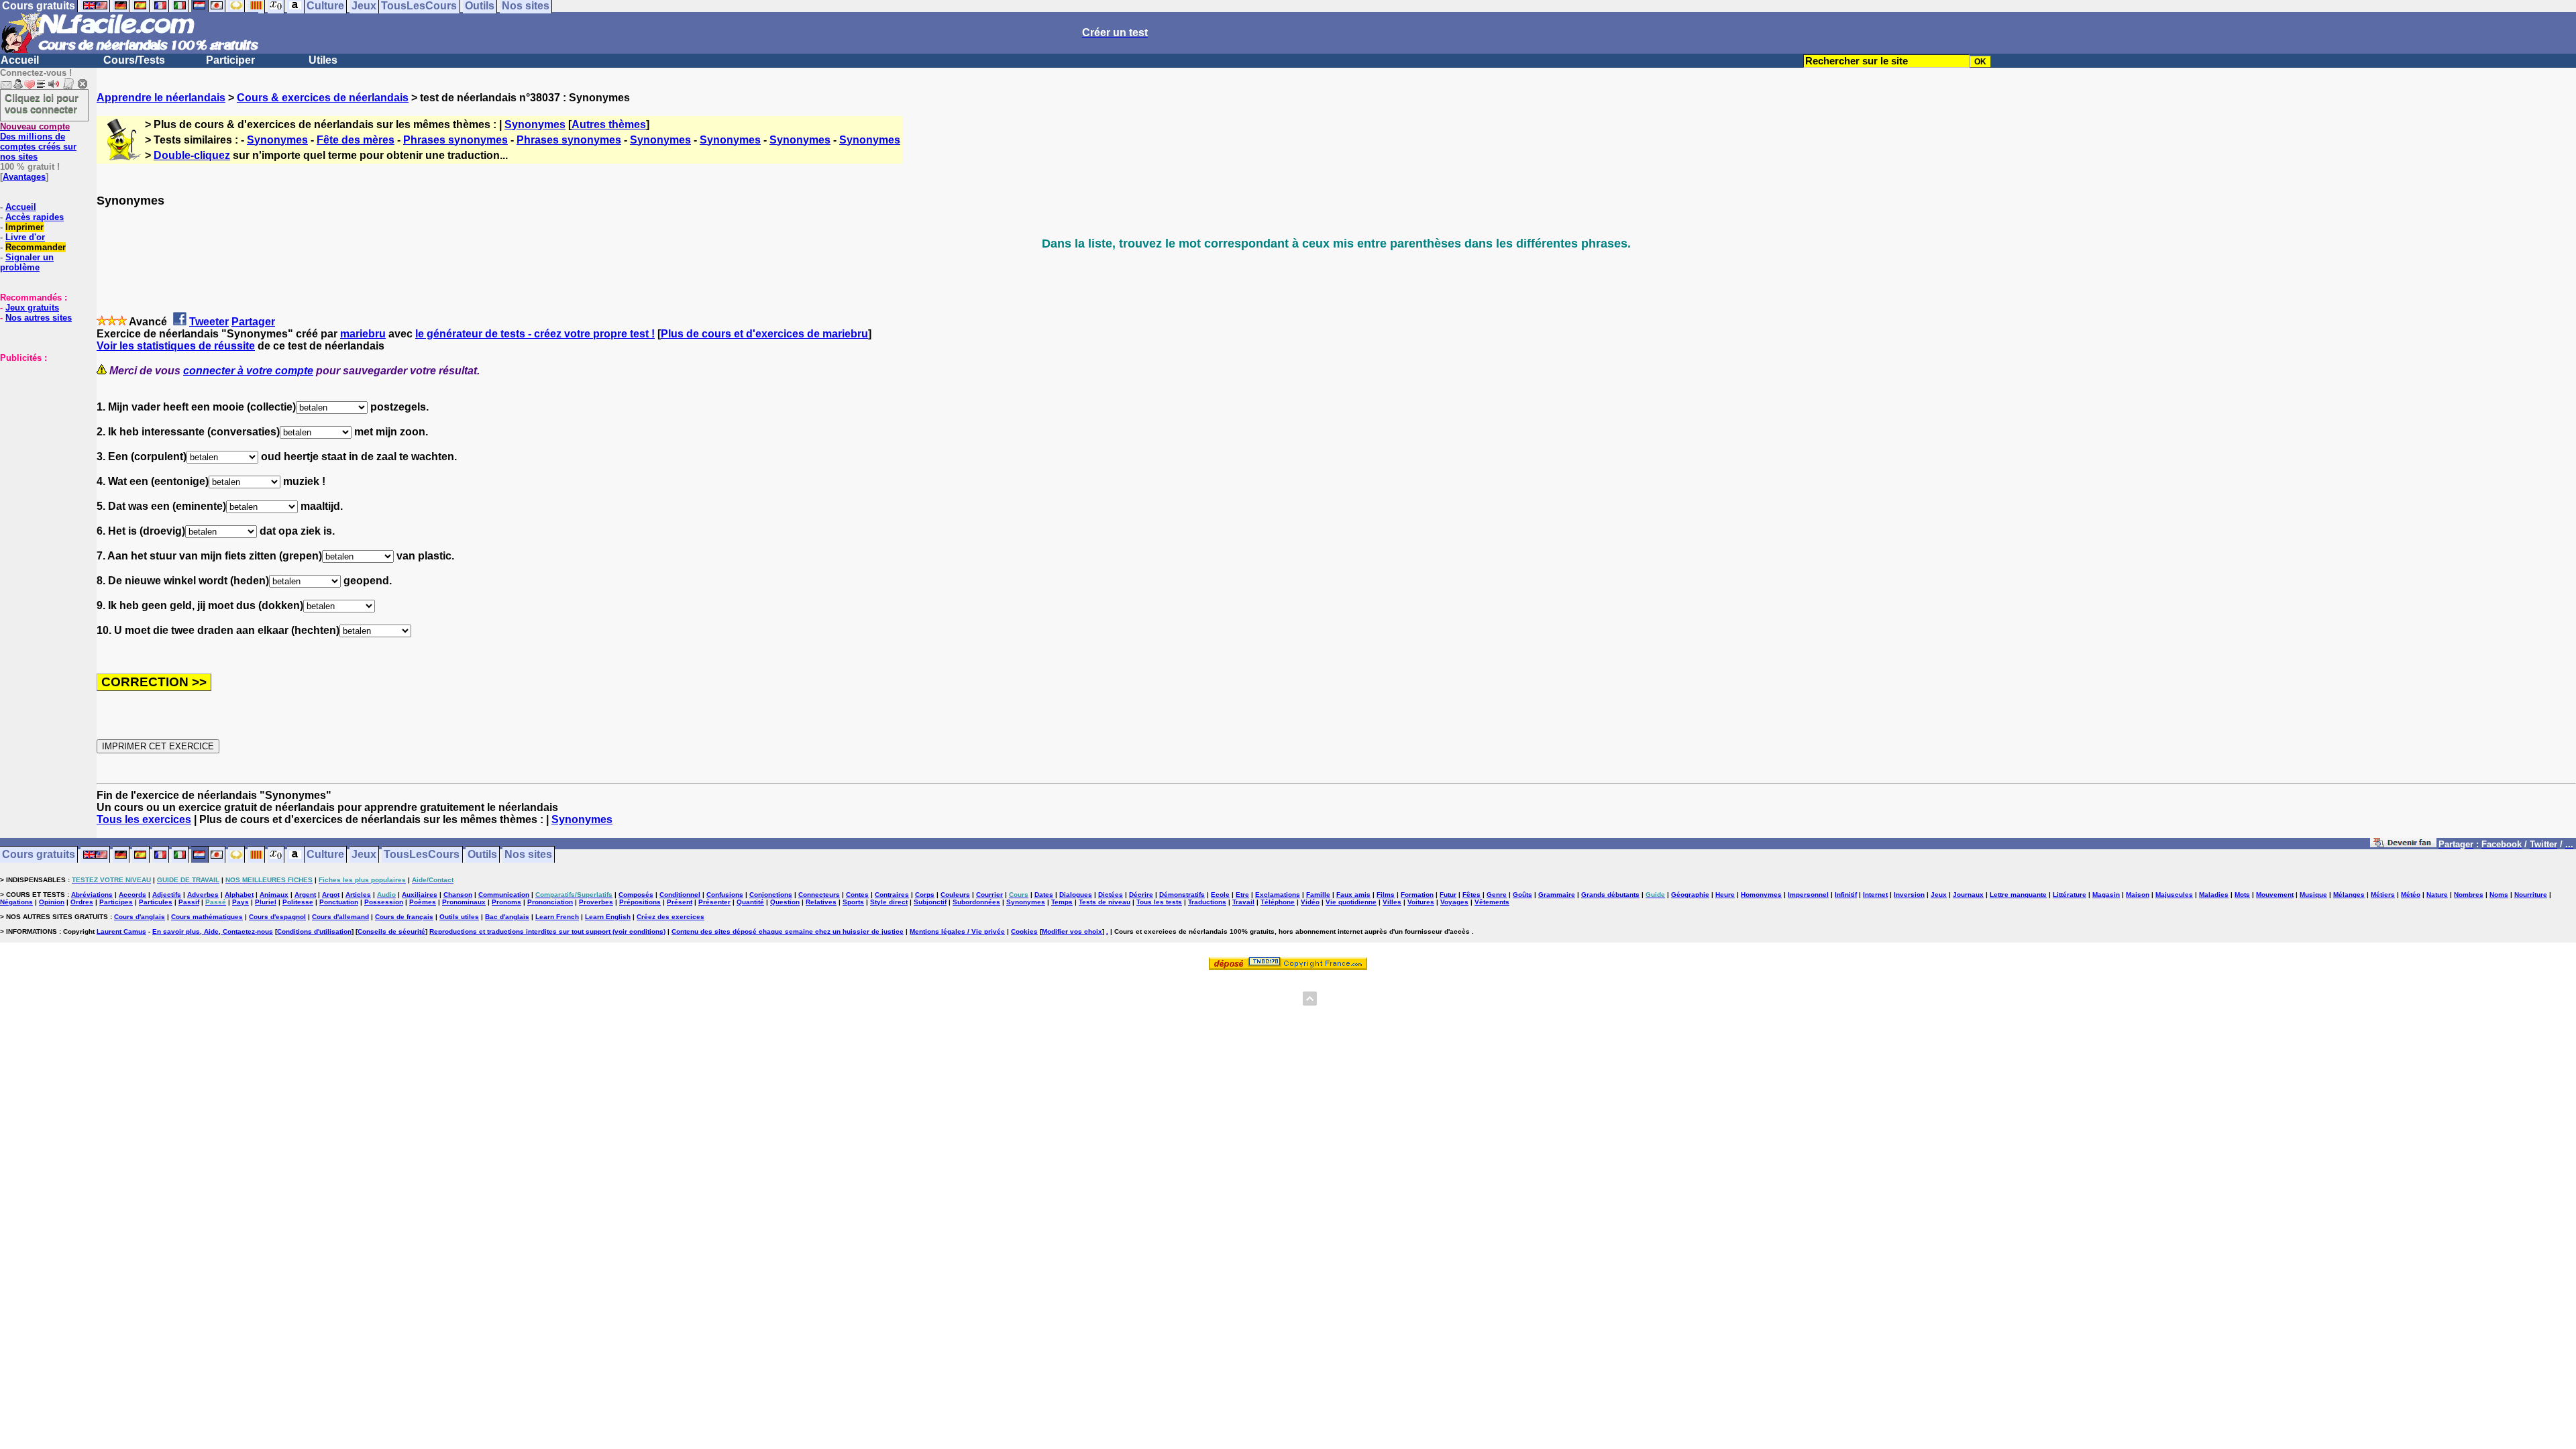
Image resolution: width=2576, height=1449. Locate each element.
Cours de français (404, 917)
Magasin (2106, 895)
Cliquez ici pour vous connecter (42, 103)
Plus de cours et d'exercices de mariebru (764, 334)
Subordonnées (976, 902)
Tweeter (209, 322)
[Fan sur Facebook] (2403, 845)
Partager (253, 322)
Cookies (1024, 931)
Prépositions (640, 902)
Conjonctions (771, 895)
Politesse (298, 902)
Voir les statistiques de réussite (176, 346)
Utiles (323, 60)
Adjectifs (167, 895)
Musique (2313, 895)
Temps (1062, 902)
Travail (1243, 902)
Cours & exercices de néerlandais (323, 98)
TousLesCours (422, 855)
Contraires (892, 895)
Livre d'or (25, 237)
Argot (331, 895)
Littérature (2070, 895)
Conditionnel (680, 895)
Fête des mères (356, 140)
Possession (384, 902)
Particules (156, 902)
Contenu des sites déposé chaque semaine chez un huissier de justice (788, 931)
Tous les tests (1159, 902)
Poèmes (423, 902)
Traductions (1207, 902)
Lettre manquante (2018, 895)
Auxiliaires (420, 895)
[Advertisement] (40, 430)
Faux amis (1353, 895)
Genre (1497, 895)
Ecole (1220, 895)
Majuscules (2174, 895)
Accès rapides (35, 217)
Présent (680, 902)
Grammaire (1557, 895)
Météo (2411, 895)
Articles (358, 895)
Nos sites (528, 855)
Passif (189, 902)
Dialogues (1076, 895)
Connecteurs (819, 895)
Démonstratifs (1182, 895)
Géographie (1690, 895)
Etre (1242, 895)
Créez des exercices (670, 917)
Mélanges (2349, 895)
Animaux (274, 895)
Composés (636, 895)
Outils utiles (459, 917)
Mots (2242, 895)
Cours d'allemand (340, 917)
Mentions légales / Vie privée (957, 931)
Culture (325, 855)
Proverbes (596, 902)
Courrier (989, 895)
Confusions (725, 895)
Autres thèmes (609, 124)
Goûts (1522, 895)
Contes (857, 895)
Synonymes (535, 124)
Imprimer (24, 227)
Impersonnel (1808, 895)
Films (1386, 895)
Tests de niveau (1105, 902)
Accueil (20, 60)
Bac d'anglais (507, 917)
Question (785, 902)
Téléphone (1278, 902)
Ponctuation (339, 902)
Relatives (821, 902)
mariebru (363, 334)
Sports (853, 902)
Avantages (24, 177)
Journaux (1968, 895)
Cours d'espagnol (277, 917)
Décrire (1141, 895)
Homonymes (1761, 895)
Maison (2138, 895)
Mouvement (2275, 895)
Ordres (82, 902)
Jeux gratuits (32, 308)
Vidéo (1310, 902)
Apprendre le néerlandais (161, 98)
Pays (240, 902)
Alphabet (239, 895)
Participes (116, 902)
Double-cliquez (192, 155)
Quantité (750, 902)
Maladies (2214, 895)
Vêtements (1492, 902)
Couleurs (955, 895)
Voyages (1454, 902)
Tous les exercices (144, 819)
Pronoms (506, 902)
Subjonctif (930, 902)
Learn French (557, 917)
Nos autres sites (39, 318)
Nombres (2469, 895)
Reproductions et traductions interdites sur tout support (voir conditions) (547, 931)
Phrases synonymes (455, 140)
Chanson (458, 895)
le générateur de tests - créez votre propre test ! (535, 334)
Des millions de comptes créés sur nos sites (38, 142)
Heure (1725, 895)
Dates (1044, 895)
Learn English (608, 917)
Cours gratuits (39, 855)
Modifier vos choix (1072, 931)
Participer (230, 60)
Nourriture (2531, 895)
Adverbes (203, 895)
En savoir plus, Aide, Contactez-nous (213, 931)
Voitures (1421, 902)
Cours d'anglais (140, 917)
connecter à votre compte (248, 371)
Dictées (1111, 895)
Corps (925, 895)
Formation (1417, 895)
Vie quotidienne (1351, 902)
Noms (2499, 895)
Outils (482, 855)
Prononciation (550, 902)
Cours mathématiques (207, 917)
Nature (2437, 895)
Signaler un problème (27, 262)
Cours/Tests (134, 60)
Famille (1318, 895)
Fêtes (1471, 895)
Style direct (889, 902)
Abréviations (92, 895)
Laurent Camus (121, 931)
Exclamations (1278, 895)
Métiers (2383, 895)
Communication (504, 895)
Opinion (52, 902)
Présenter (714, 902)
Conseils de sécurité (391, 931)
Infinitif (1846, 895)
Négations (16, 902)
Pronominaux (464, 902)
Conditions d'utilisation (314, 931)
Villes (1392, 902)
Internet (1875, 895)
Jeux (364, 855)
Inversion (1909, 895)
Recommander (36, 247)
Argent (305, 895)
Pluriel (266, 902)
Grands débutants (1610, 895)
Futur (1448, 895)
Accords (132, 895)
